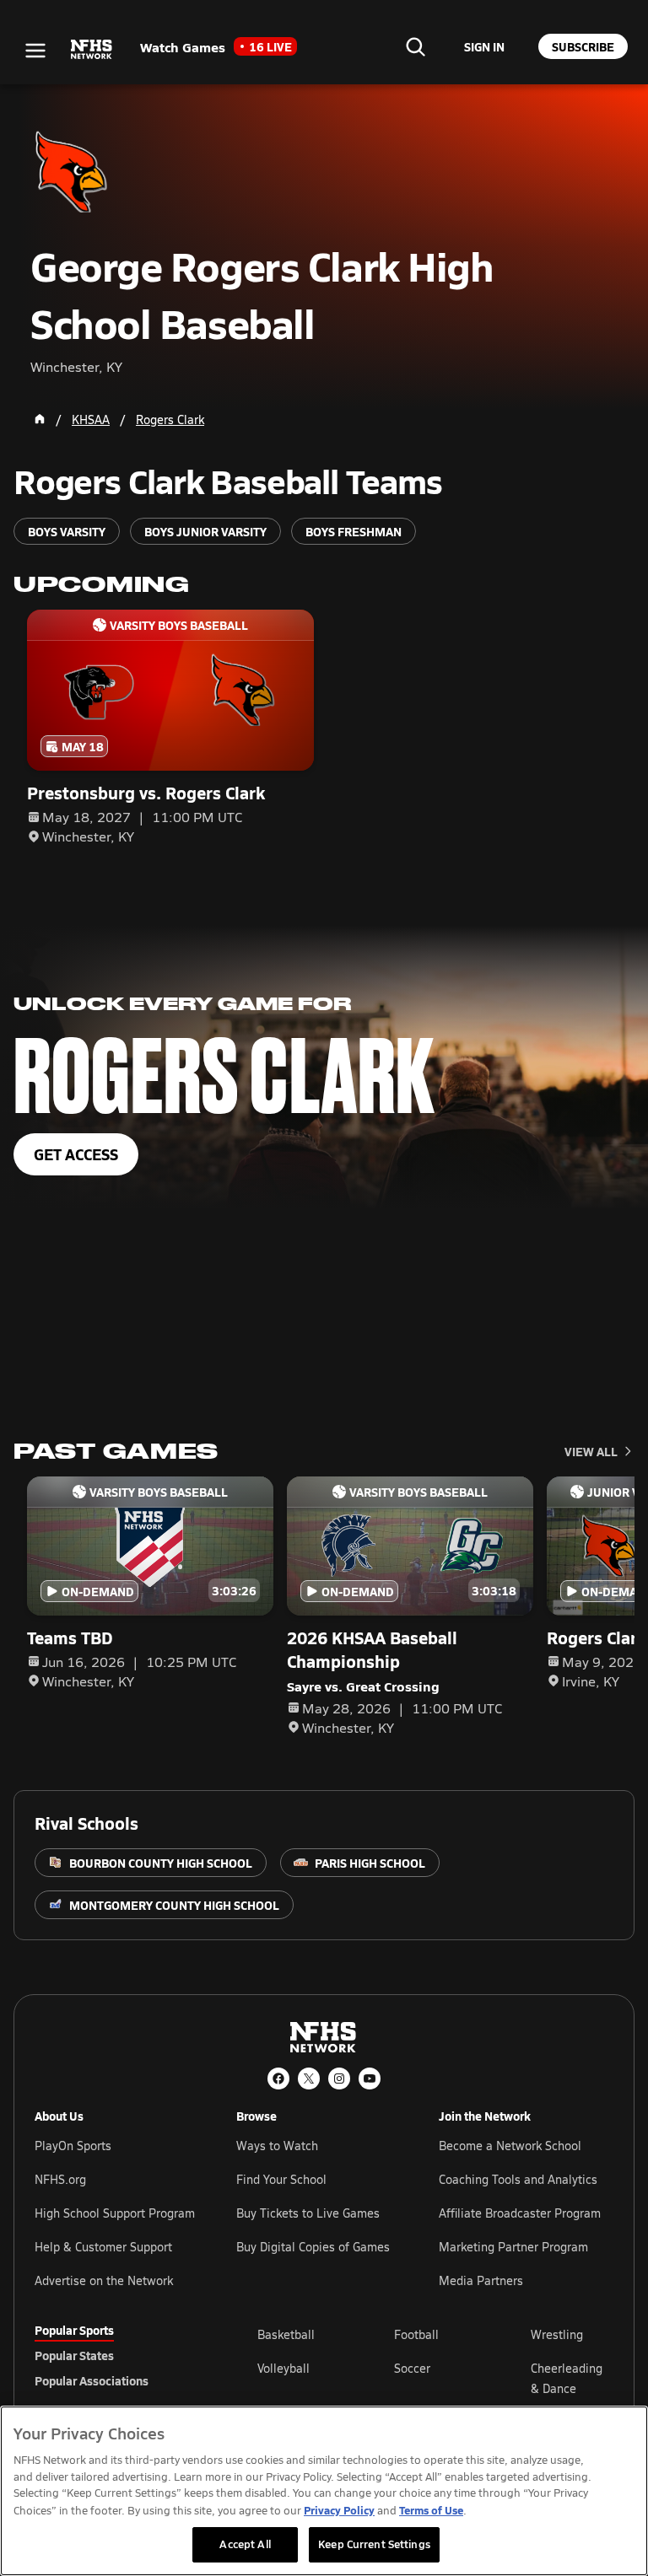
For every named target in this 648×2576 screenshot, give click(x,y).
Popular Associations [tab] (92, 2380)
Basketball (286, 2334)
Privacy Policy (339, 2510)
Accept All (245, 2544)
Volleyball (283, 2368)
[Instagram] (339, 2079)
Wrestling (557, 2334)
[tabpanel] (435, 2378)
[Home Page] (40, 419)
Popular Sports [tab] (74, 2330)
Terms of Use (431, 2510)
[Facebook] (278, 2079)
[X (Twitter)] (309, 2079)
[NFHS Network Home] (92, 50)
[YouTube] (370, 2079)
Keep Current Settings (374, 2544)
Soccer (412, 2368)
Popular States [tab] (74, 2355)
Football (416, 2334)
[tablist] (119, 2355)
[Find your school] (415, 46)
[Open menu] (35, 51)
